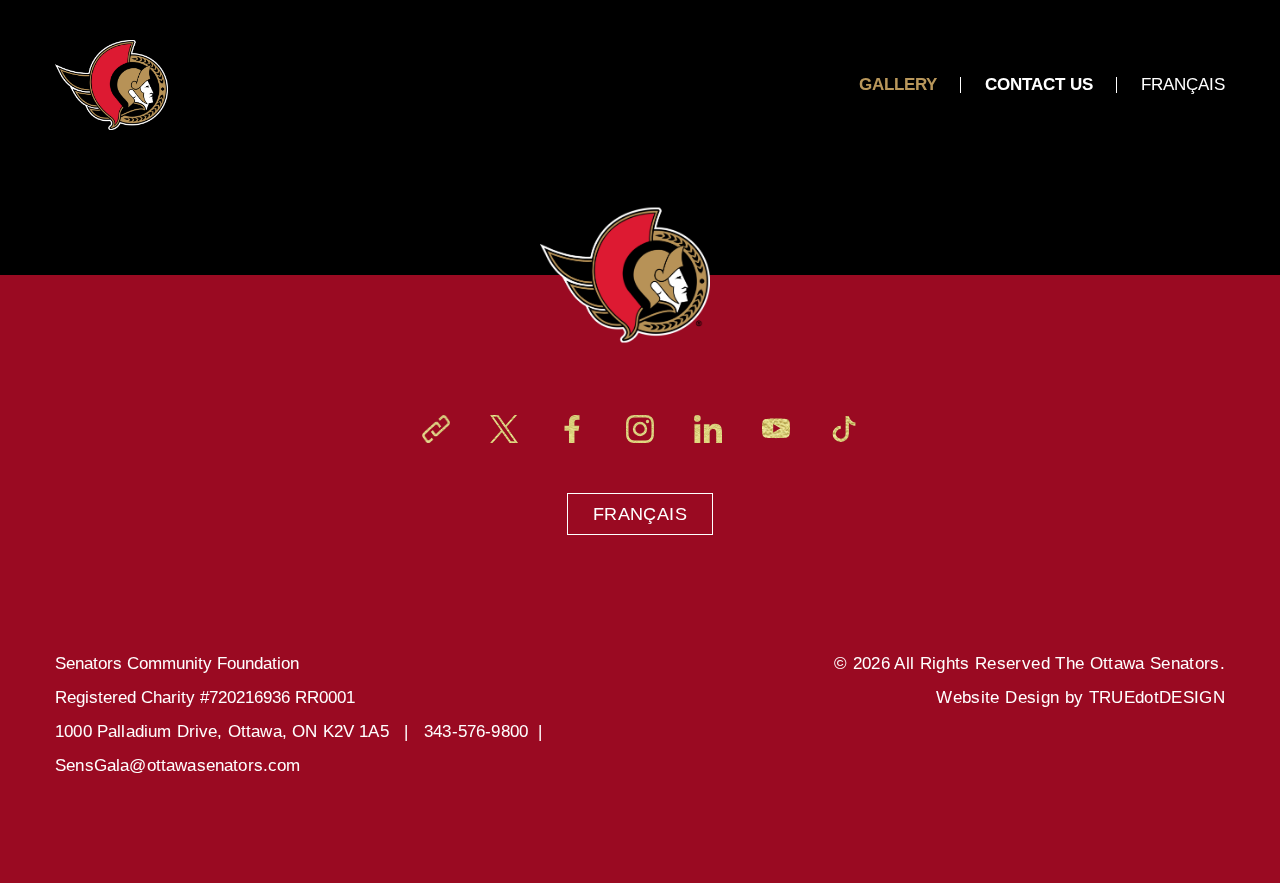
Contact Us (1039, 84)
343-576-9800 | (488, 731)
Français (640, 514)
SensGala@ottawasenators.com (178, 765)
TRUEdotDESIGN (1157, 697)
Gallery (898, 84)
